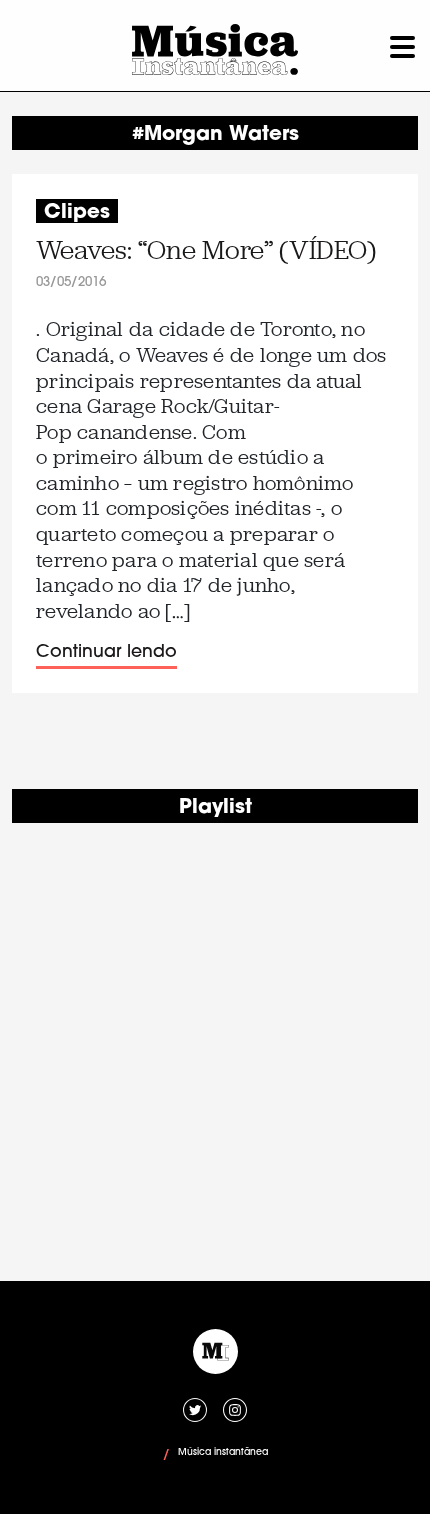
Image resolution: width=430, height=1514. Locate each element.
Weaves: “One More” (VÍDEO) (206, 250)
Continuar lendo (106, 652)
